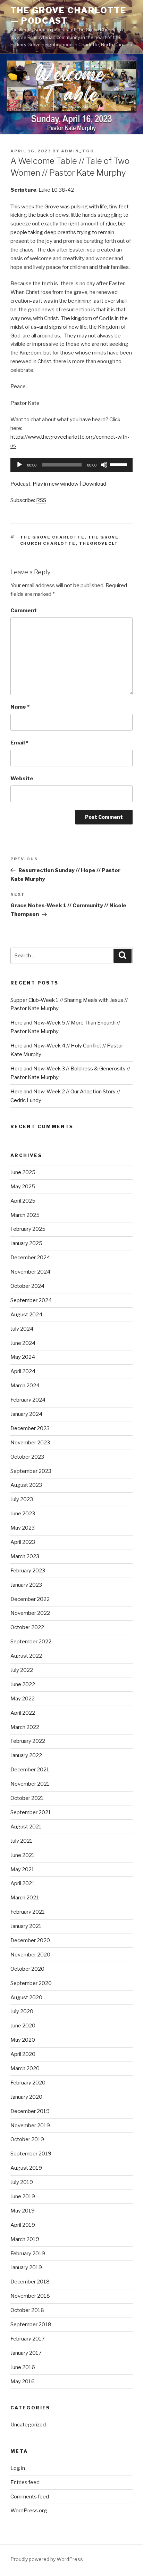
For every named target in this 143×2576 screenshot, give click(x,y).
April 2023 (23, 1542)
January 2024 (26, 1414)
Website (22, 779)
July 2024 (22, 1329)
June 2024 (23, 1343)
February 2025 (28, 1229)
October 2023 (27, 1457)
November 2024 (30, 1272)
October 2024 (27, 1286)
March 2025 (25, 1215)
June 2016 (23, 2367)
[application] (71, 465)
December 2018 (30, 2282)
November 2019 (30, 2126)
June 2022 (23, 1684)
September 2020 (31, 1983)
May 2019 (23, 2211)
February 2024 (28, 1400)
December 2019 (30, 2111)
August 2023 (26, 1485)
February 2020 (28, 2083)
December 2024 (30, 1258)
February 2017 (28, 2339)
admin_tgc (77, 151)
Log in (18, 2468)
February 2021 (28, 1912)
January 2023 (26, 1585)
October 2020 (27, 1969)
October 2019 (27, 2139)
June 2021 (23, 1855)
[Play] (19, 465)
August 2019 (26, 2168)
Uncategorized (28, 2425)
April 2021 (23, 1883)
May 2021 (22, 1869)
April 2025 (23, 1201)
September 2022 (31, 1642)
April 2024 (23, 1371)
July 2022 (22, 1670)
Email (19, 743)
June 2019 (23, 2196)
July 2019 (22, 2182)
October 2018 (27, 2310)
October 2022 (27, 1627)
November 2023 (30, 1443)
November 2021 (30, 1784)
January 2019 (26, 2267)
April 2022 (23, 1713)
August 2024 (26, 1315)
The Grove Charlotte (53, 537)
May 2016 (23, 2382)
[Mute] (104, 465)
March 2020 (25, 2068)
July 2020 (22, 2011)
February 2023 (28, 1571)
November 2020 (30, 1955)
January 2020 (26, 2097)
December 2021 (30, 1770)
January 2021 (26, 1926)
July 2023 (22, 1499)
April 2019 (23, 2225)
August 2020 (26, 1997)
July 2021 (22, 1841)
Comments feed (30, 2497)
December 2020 (30, 1940)
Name (20, 707)
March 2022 (25, 1727)
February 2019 (28, 2254)
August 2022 (26, 1656)
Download (94, 484)
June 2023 (23, 1514)
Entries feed (25, 2482)
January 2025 (26, 1243)
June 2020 (23, 2026)
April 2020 (23, 2054)
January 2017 (26, 2353)
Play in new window (56, 484)
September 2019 (31, 2154)
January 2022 (26, 1755)
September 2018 (31, 2324)
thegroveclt (99, 543)
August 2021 (26, 1827)
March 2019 (25, 2239)
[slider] (119, 464)
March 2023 (25, 1556)
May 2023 (23, 1528)
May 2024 (23, 1357)
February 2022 (28, 1741)
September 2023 (31, 1471)
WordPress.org (29, 2511)
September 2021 (31, 1812)
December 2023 (30, 1428)
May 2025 (23, 1187)
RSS (41, 500)
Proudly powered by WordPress (47, 2559)
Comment (24, 611)
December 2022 (30, 1599)
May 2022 (23, 1699)
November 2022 (30, 1613)
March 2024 (25, 1386)
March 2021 (25, 1898)
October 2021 (27, 1798)
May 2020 (23, 2040)
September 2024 (31, 1300)
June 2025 (23, 1172)
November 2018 (30, 2296)
